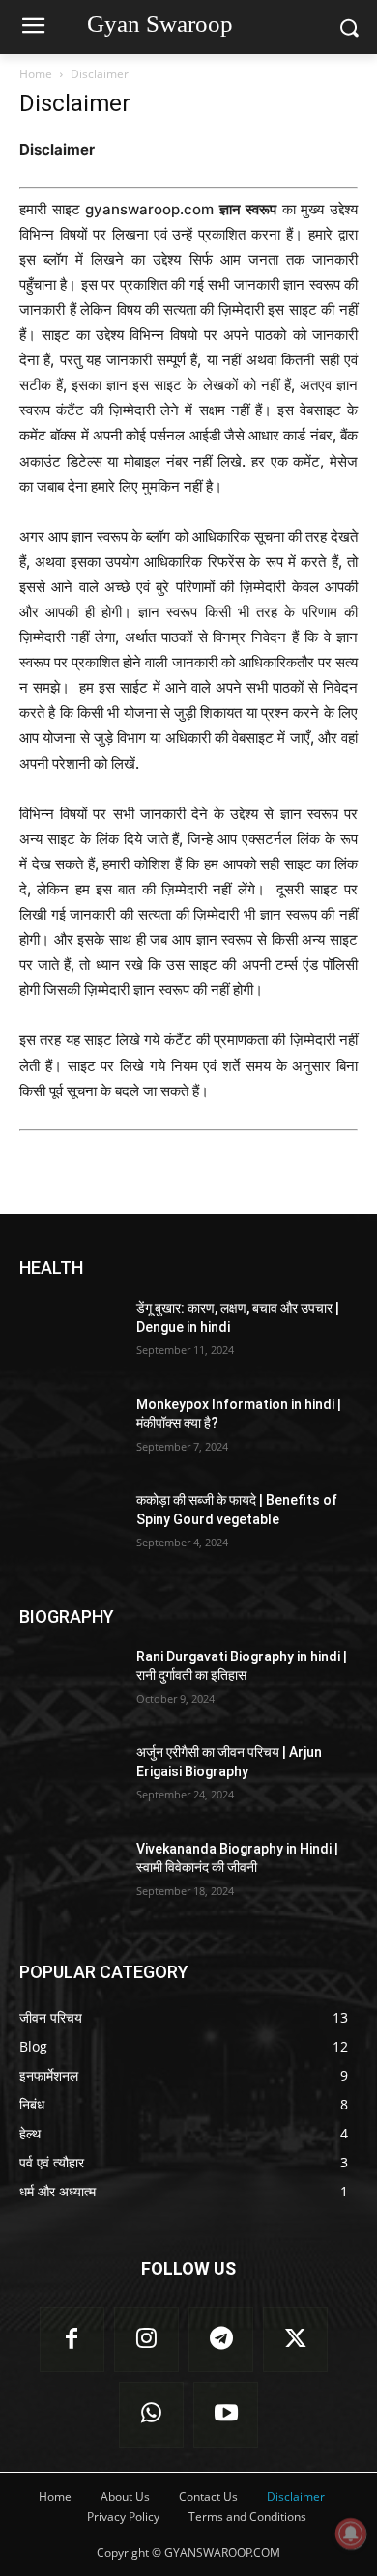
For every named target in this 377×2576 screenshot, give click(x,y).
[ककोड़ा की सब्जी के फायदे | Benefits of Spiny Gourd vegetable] (70, 1527)
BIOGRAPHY (67, 1616)
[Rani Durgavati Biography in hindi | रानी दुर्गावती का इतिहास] (70, 1684)
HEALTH (51, 1268)
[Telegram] (221, 2340)
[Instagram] (146, 2340)
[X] (295, 2340)
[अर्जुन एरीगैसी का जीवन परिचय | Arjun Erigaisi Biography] (70, 1779)
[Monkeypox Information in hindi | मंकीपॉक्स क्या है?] (70, 1431)
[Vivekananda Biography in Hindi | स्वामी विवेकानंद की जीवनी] (70, 1876)
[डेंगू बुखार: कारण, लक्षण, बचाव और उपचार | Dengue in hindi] (70, 1335)
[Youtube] (226, 2414)
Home (36, 74)
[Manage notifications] (351, 2534)
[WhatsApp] (151, 2414)
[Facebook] (72, 2340)
